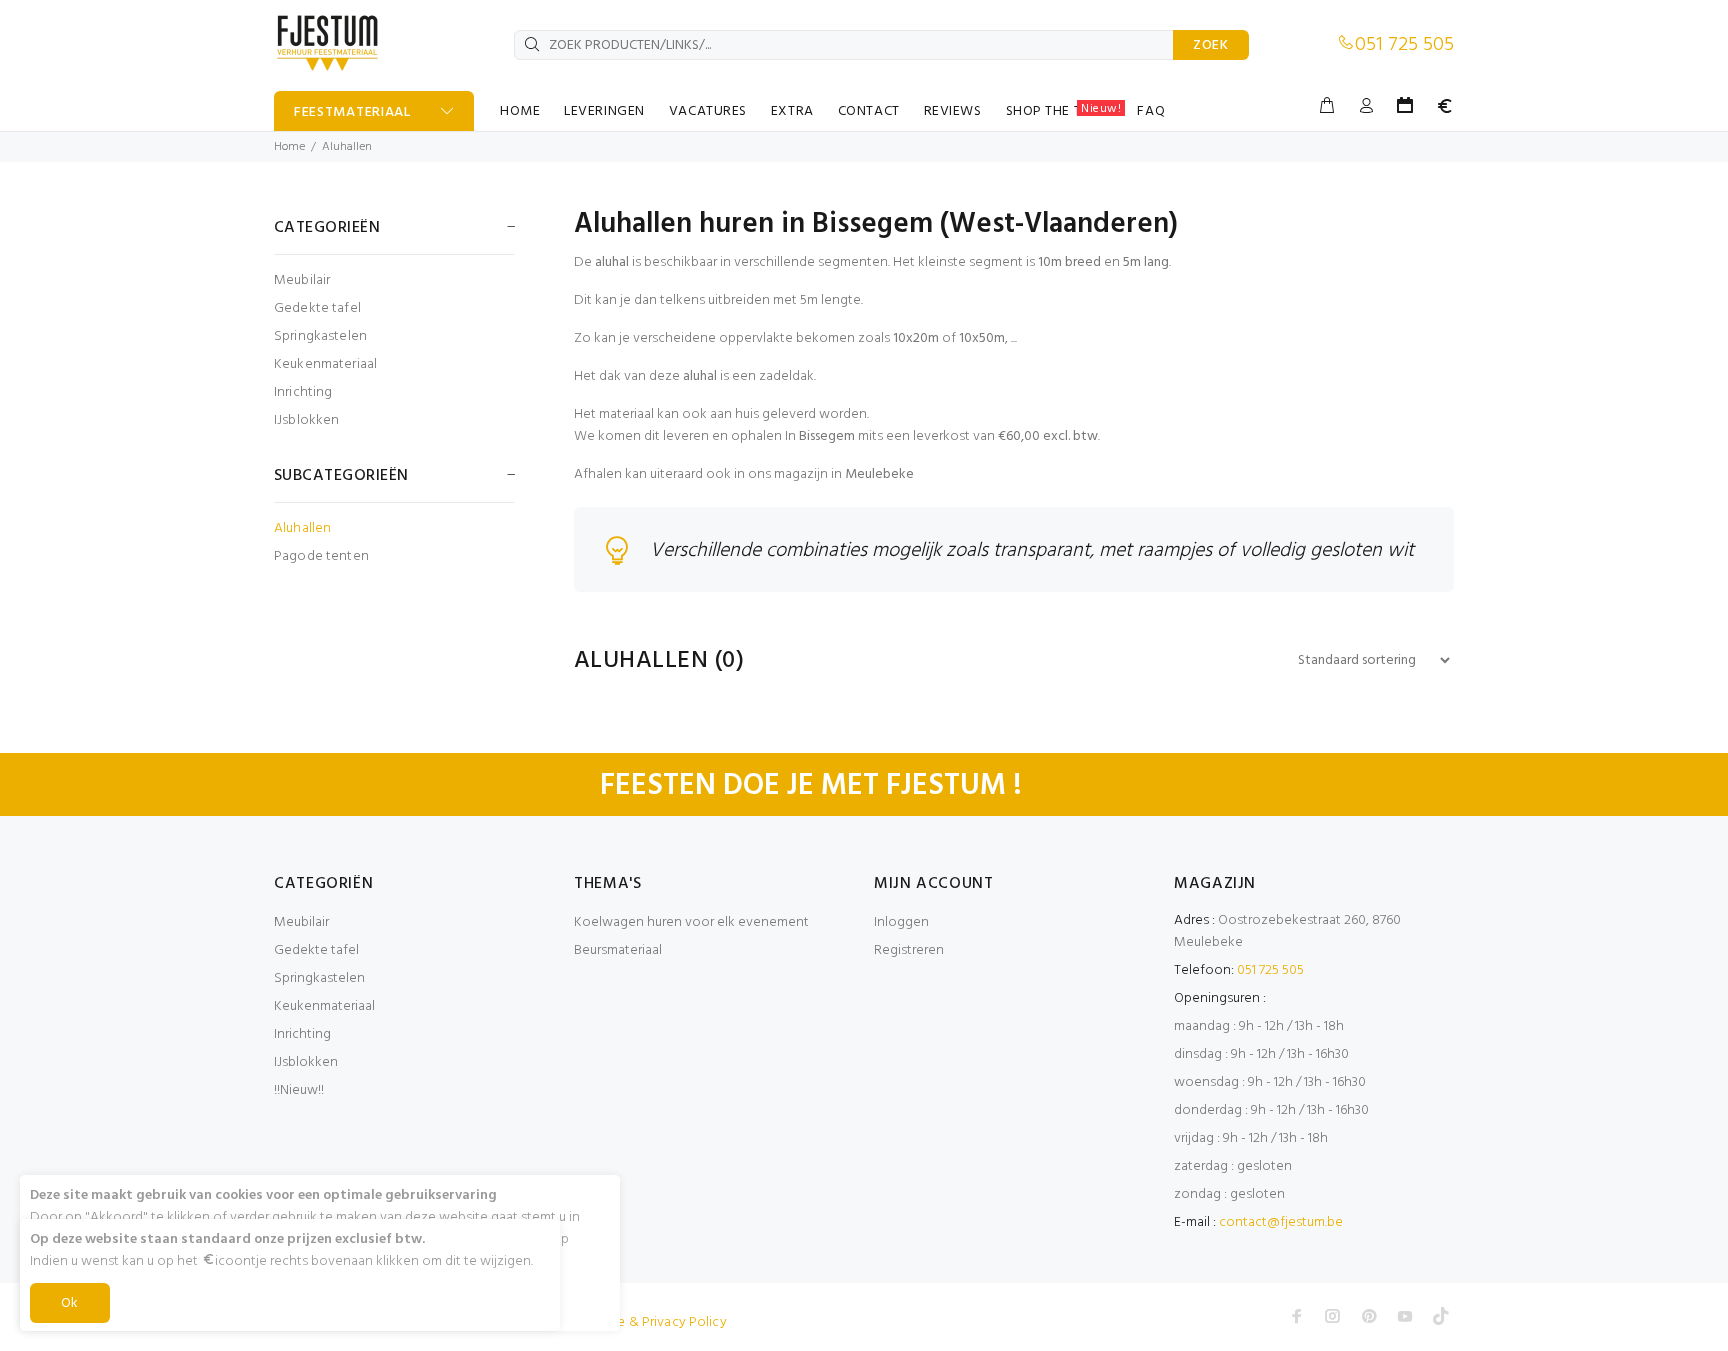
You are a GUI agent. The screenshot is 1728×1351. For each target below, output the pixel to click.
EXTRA (792, 111)
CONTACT (869, 111)
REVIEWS (953, 111)
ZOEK (1211, 45)
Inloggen (901, 922)
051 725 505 (1404, 45)
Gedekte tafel (317, 308)
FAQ (1151, 111)
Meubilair (302, 280)
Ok (70, 1303)
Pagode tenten (321, 555)
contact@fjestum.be (1281, 1222)
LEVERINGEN (604, 111)
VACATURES (708, 111)
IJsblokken (306, 419)
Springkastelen (320, 336)
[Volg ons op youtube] (1405, 1316)
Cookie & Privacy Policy (653, 1322)
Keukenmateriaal (325, 364)
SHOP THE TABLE (1064, 111)
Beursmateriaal (618, 950)
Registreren (909, 950)
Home (289, 147)
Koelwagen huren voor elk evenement (691, 922)
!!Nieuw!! (299, 1090)
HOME (520, 111)
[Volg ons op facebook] (1297, 1316)
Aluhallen (347, 147)
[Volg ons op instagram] (1333, 1316)
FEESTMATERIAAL (352, 112)
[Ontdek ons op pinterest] (1369, 1316)
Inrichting (303, 392)
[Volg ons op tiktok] (1441, 1316)
